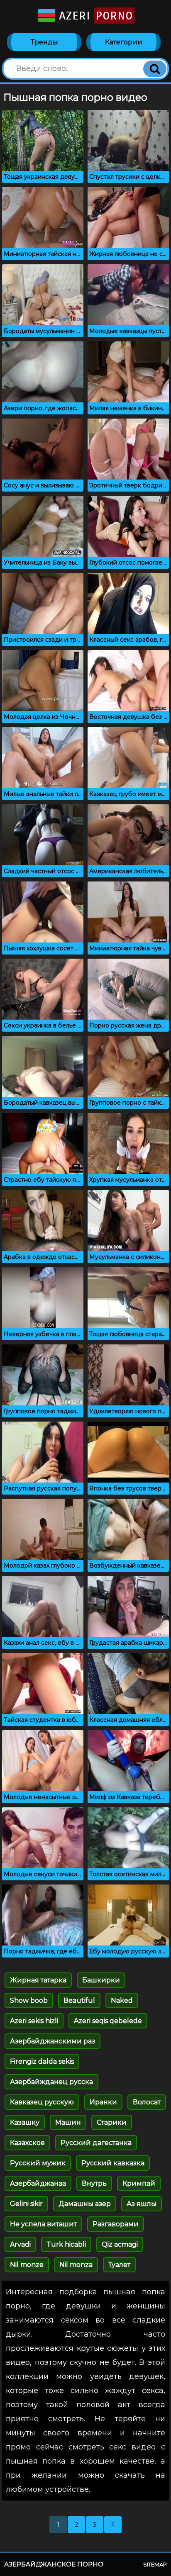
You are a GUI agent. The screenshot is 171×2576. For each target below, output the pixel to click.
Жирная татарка (38, 1980)
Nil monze (27, 2265)
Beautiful (79, 2000)
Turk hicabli (66, 2244)
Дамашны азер (85, 2204)
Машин (68, 2122)
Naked (122, 2000)
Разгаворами (116, 2224)
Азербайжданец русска (51, 2082)
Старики (112, 2122)
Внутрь (94, 2183)
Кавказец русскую (42, 2102)
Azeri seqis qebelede (108, 2021)
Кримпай (139, 2183)
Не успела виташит (43, 2224)
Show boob (29, 2000)
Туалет (119, 2265)
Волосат (147, 2102)
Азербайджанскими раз (53, 2041)
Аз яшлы (142, 2204)
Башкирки (101, 1980)
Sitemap (155, 2564)
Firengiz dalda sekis (42, 2061)
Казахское (27, 2143)
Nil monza (76, 2265)
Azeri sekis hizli (34, 2021)
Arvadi (20, 2244)
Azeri (94, 16)
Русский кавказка (113, 2163)
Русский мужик (38, 2163)
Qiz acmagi (120, 2244)
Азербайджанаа (38, 2183)
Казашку (25, 2122)
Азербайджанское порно (54, 2564)
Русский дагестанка (96, 2143)
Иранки (103, 2102)
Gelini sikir (26, 2204)
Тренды (44, 42)
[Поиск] (155, 69)
